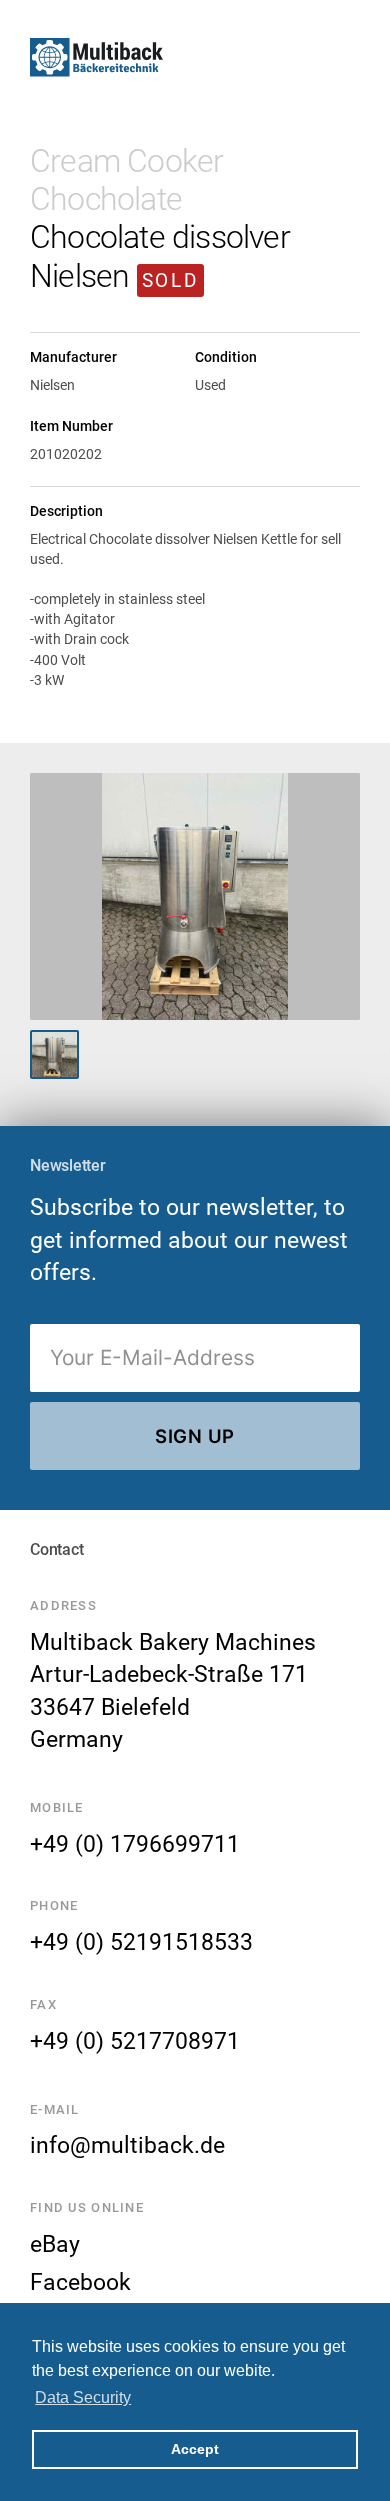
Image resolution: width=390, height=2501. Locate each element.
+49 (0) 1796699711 (135, 1844)
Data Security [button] (83, 2397)
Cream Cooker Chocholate (126, 180)
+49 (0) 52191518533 (141, 1942)
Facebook (80, 2282)
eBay (55, 2244)
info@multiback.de (127, 2145)
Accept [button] (195, 2449)
